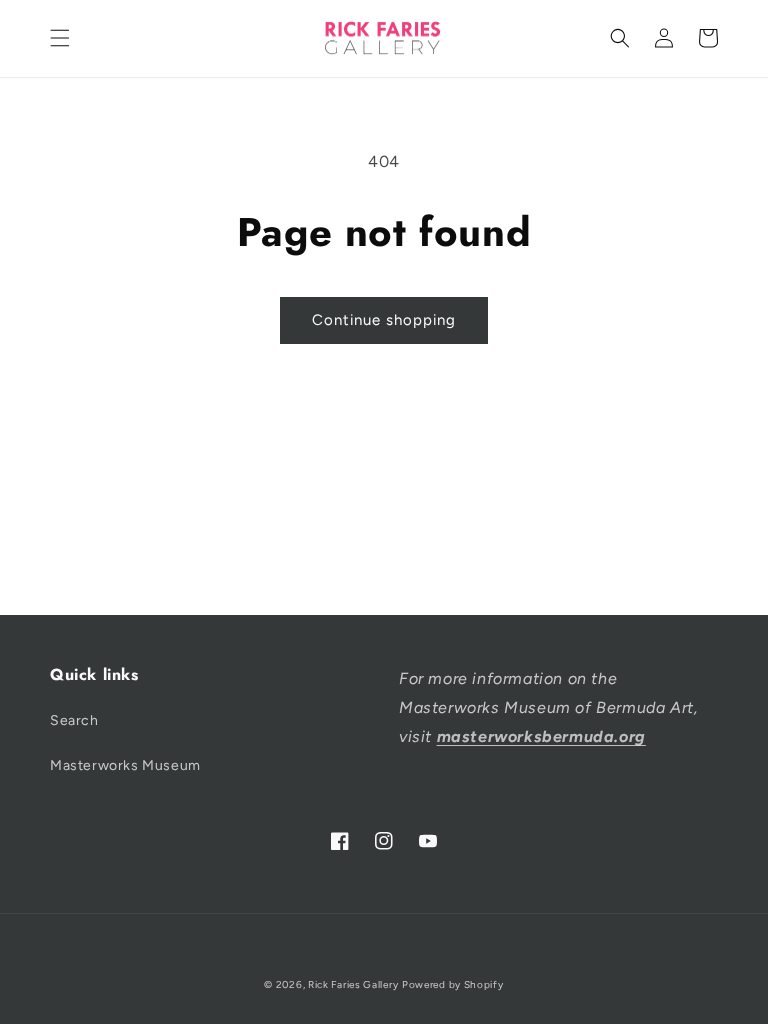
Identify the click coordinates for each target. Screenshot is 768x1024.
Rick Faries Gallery (353, 984)
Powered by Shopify (453, 984)
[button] (60, 38)
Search (74, 720)
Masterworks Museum (125, 765)
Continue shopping (384, 320)
